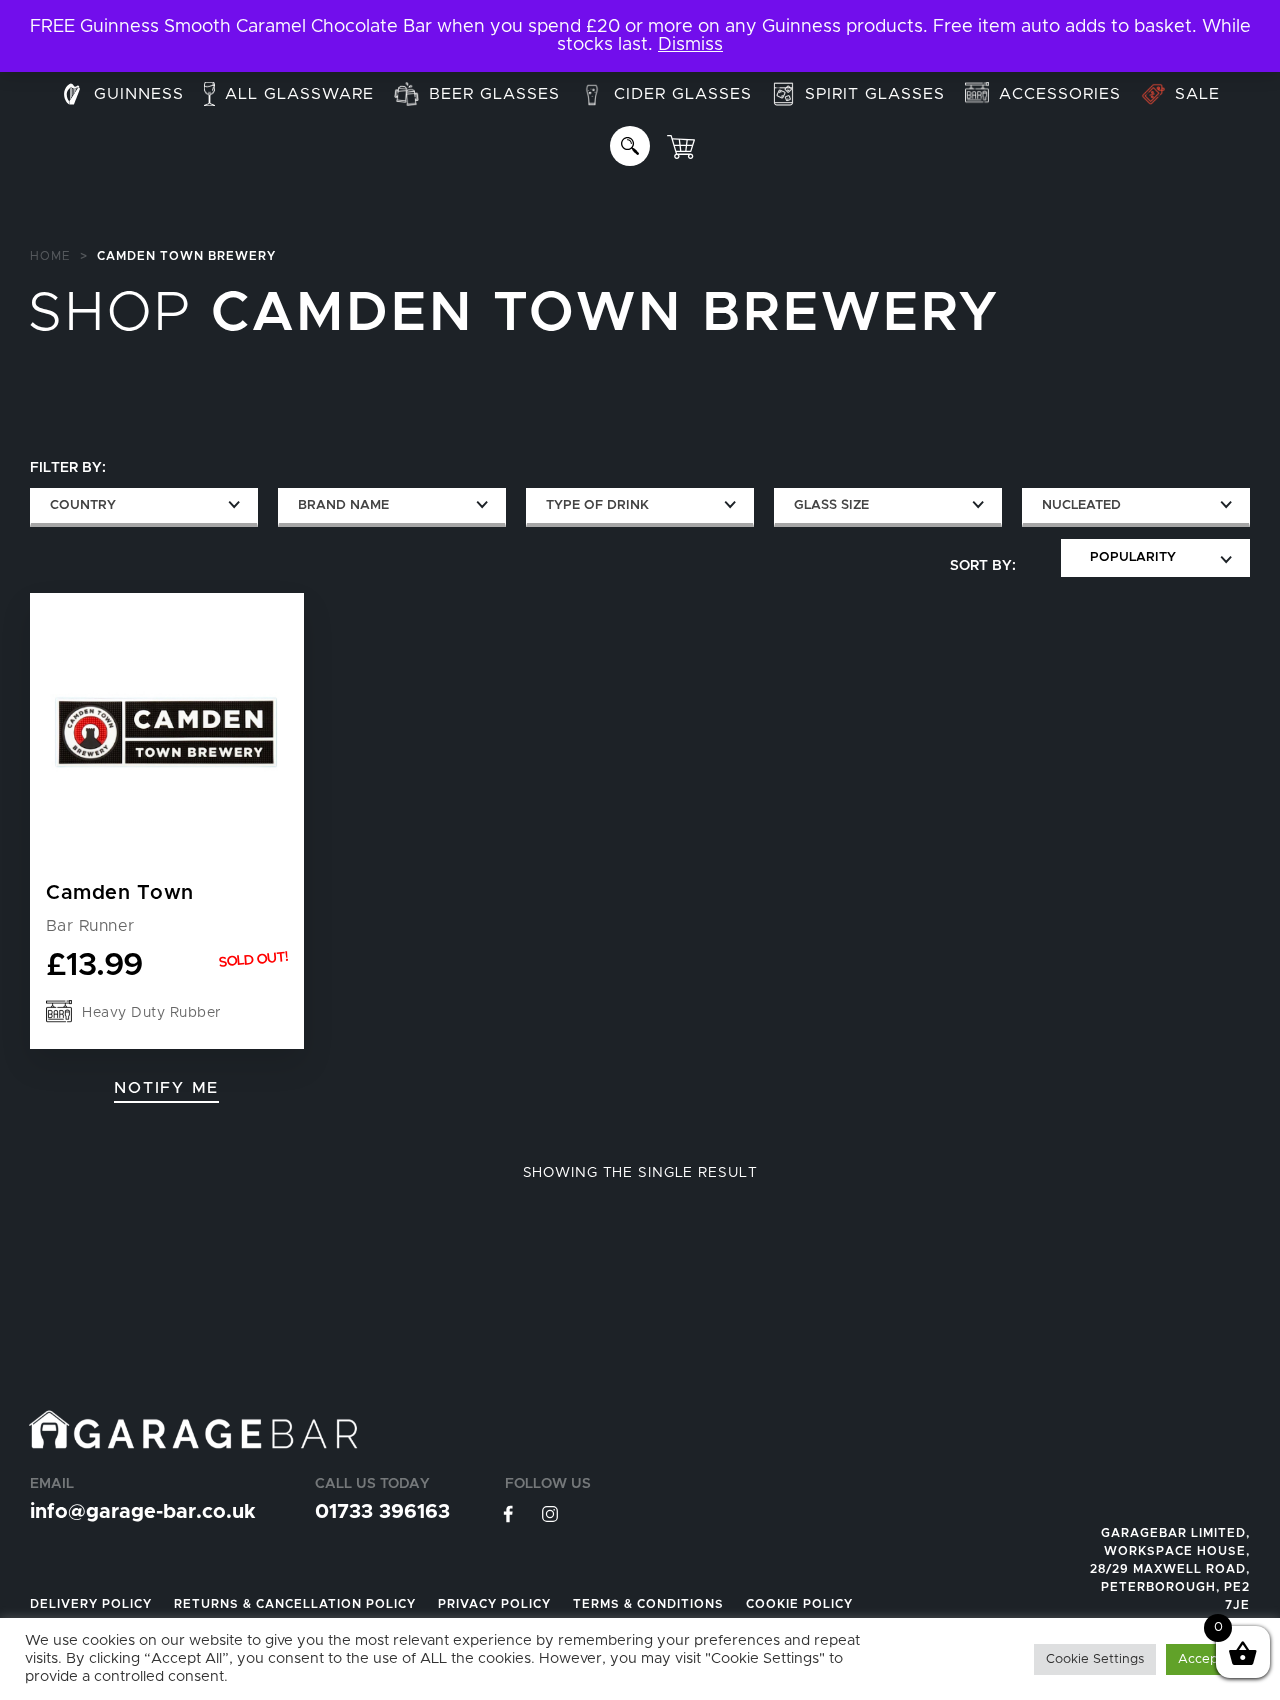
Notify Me (166, 1088)
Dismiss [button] (690, 45)
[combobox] (144, 507)
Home (50, 256)
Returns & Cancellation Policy (295, 1604)
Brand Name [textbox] (343, 505)
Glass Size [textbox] (831, 505)
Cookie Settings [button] (1095, 1659)
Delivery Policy (91, 1604)
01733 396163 (382, 1512)
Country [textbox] (83, 505)
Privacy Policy (494, 1604)
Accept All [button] (1210, 1659)
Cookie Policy (799, 1604)
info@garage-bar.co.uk (142, 1512)
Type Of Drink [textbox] (597, 505)
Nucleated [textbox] (1081, 505)
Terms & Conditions (648, 1604)
